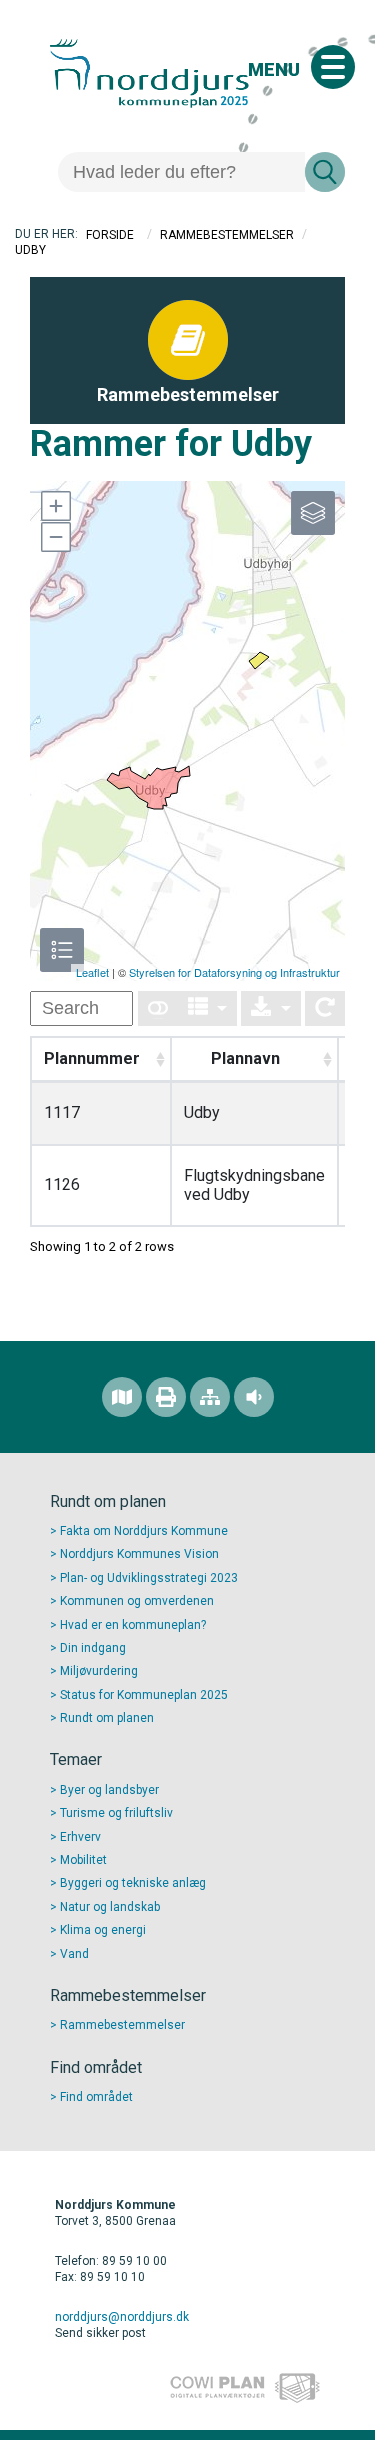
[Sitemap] (210, 1397)
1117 (62, 1112)
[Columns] (208, 1008)
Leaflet (92, 972)
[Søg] (325, 172)
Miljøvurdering (99, 1671)
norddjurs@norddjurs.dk (122, 2317)
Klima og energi (103, 1930)
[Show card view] (158, 1008)
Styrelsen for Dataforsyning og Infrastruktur (234, 972)
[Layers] (313, 513)
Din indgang (93, 1648)
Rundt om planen (107, 1718)
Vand (74, 1954)
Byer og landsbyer (109, 1790)
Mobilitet (83, 1860)
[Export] (271, 1008)
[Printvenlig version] (166, 1397)
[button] (55, 506)
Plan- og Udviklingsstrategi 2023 (149, 1578)
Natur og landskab (110, 1907)
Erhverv (80, 1837)
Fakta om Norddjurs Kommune (144, 1531)
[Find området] (122, 1397)
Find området (96, 2097)
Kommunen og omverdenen (137, 1601)
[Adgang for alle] (254, 1397)
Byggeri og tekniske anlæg (133, 1883)
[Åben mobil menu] (333, 67)
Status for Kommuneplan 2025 (144, 1695)
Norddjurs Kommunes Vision (139, 1554)
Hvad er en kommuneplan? (133, 1625)
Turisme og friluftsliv (116, 1813)
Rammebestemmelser (227, 235)
